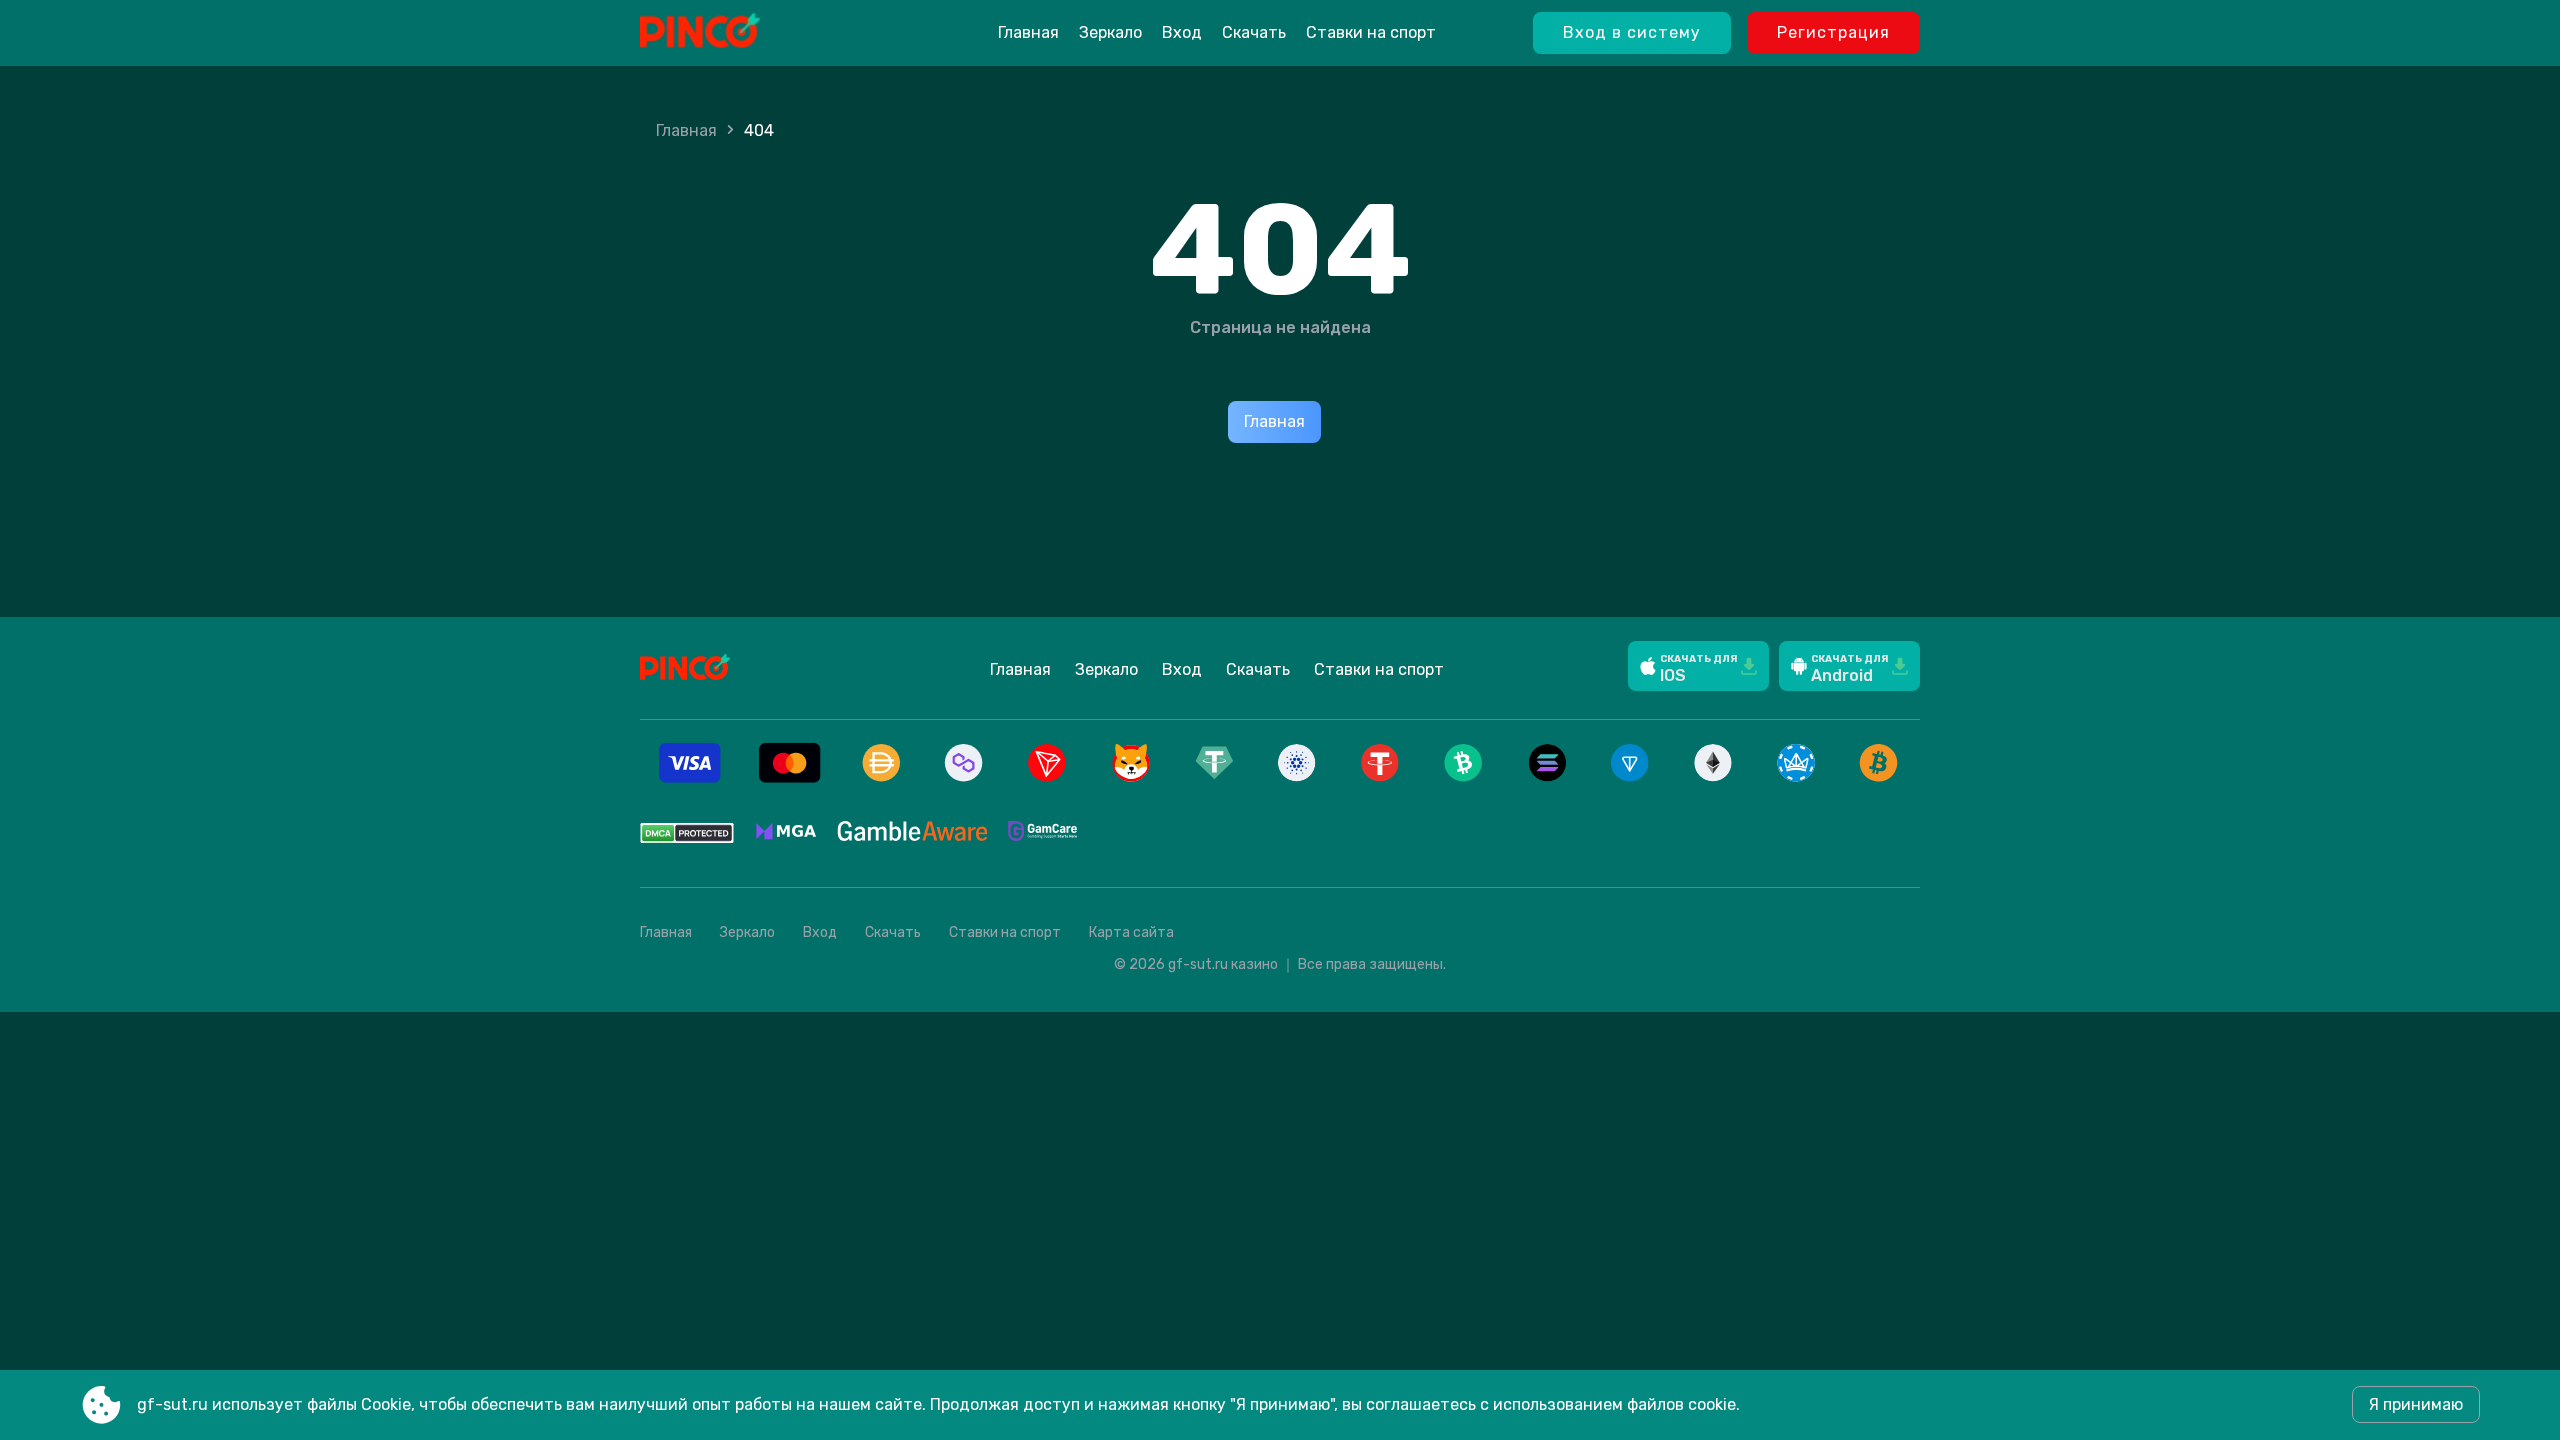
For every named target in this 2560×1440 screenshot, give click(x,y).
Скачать (1254, 32)
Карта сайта (1131, 932)
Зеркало (1110, 32)
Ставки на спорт (1371, 32)
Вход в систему (1632, 32)
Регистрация (1833, 32)
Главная (1028, 32)
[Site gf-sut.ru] (750, 33)
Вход (1182, 32)
